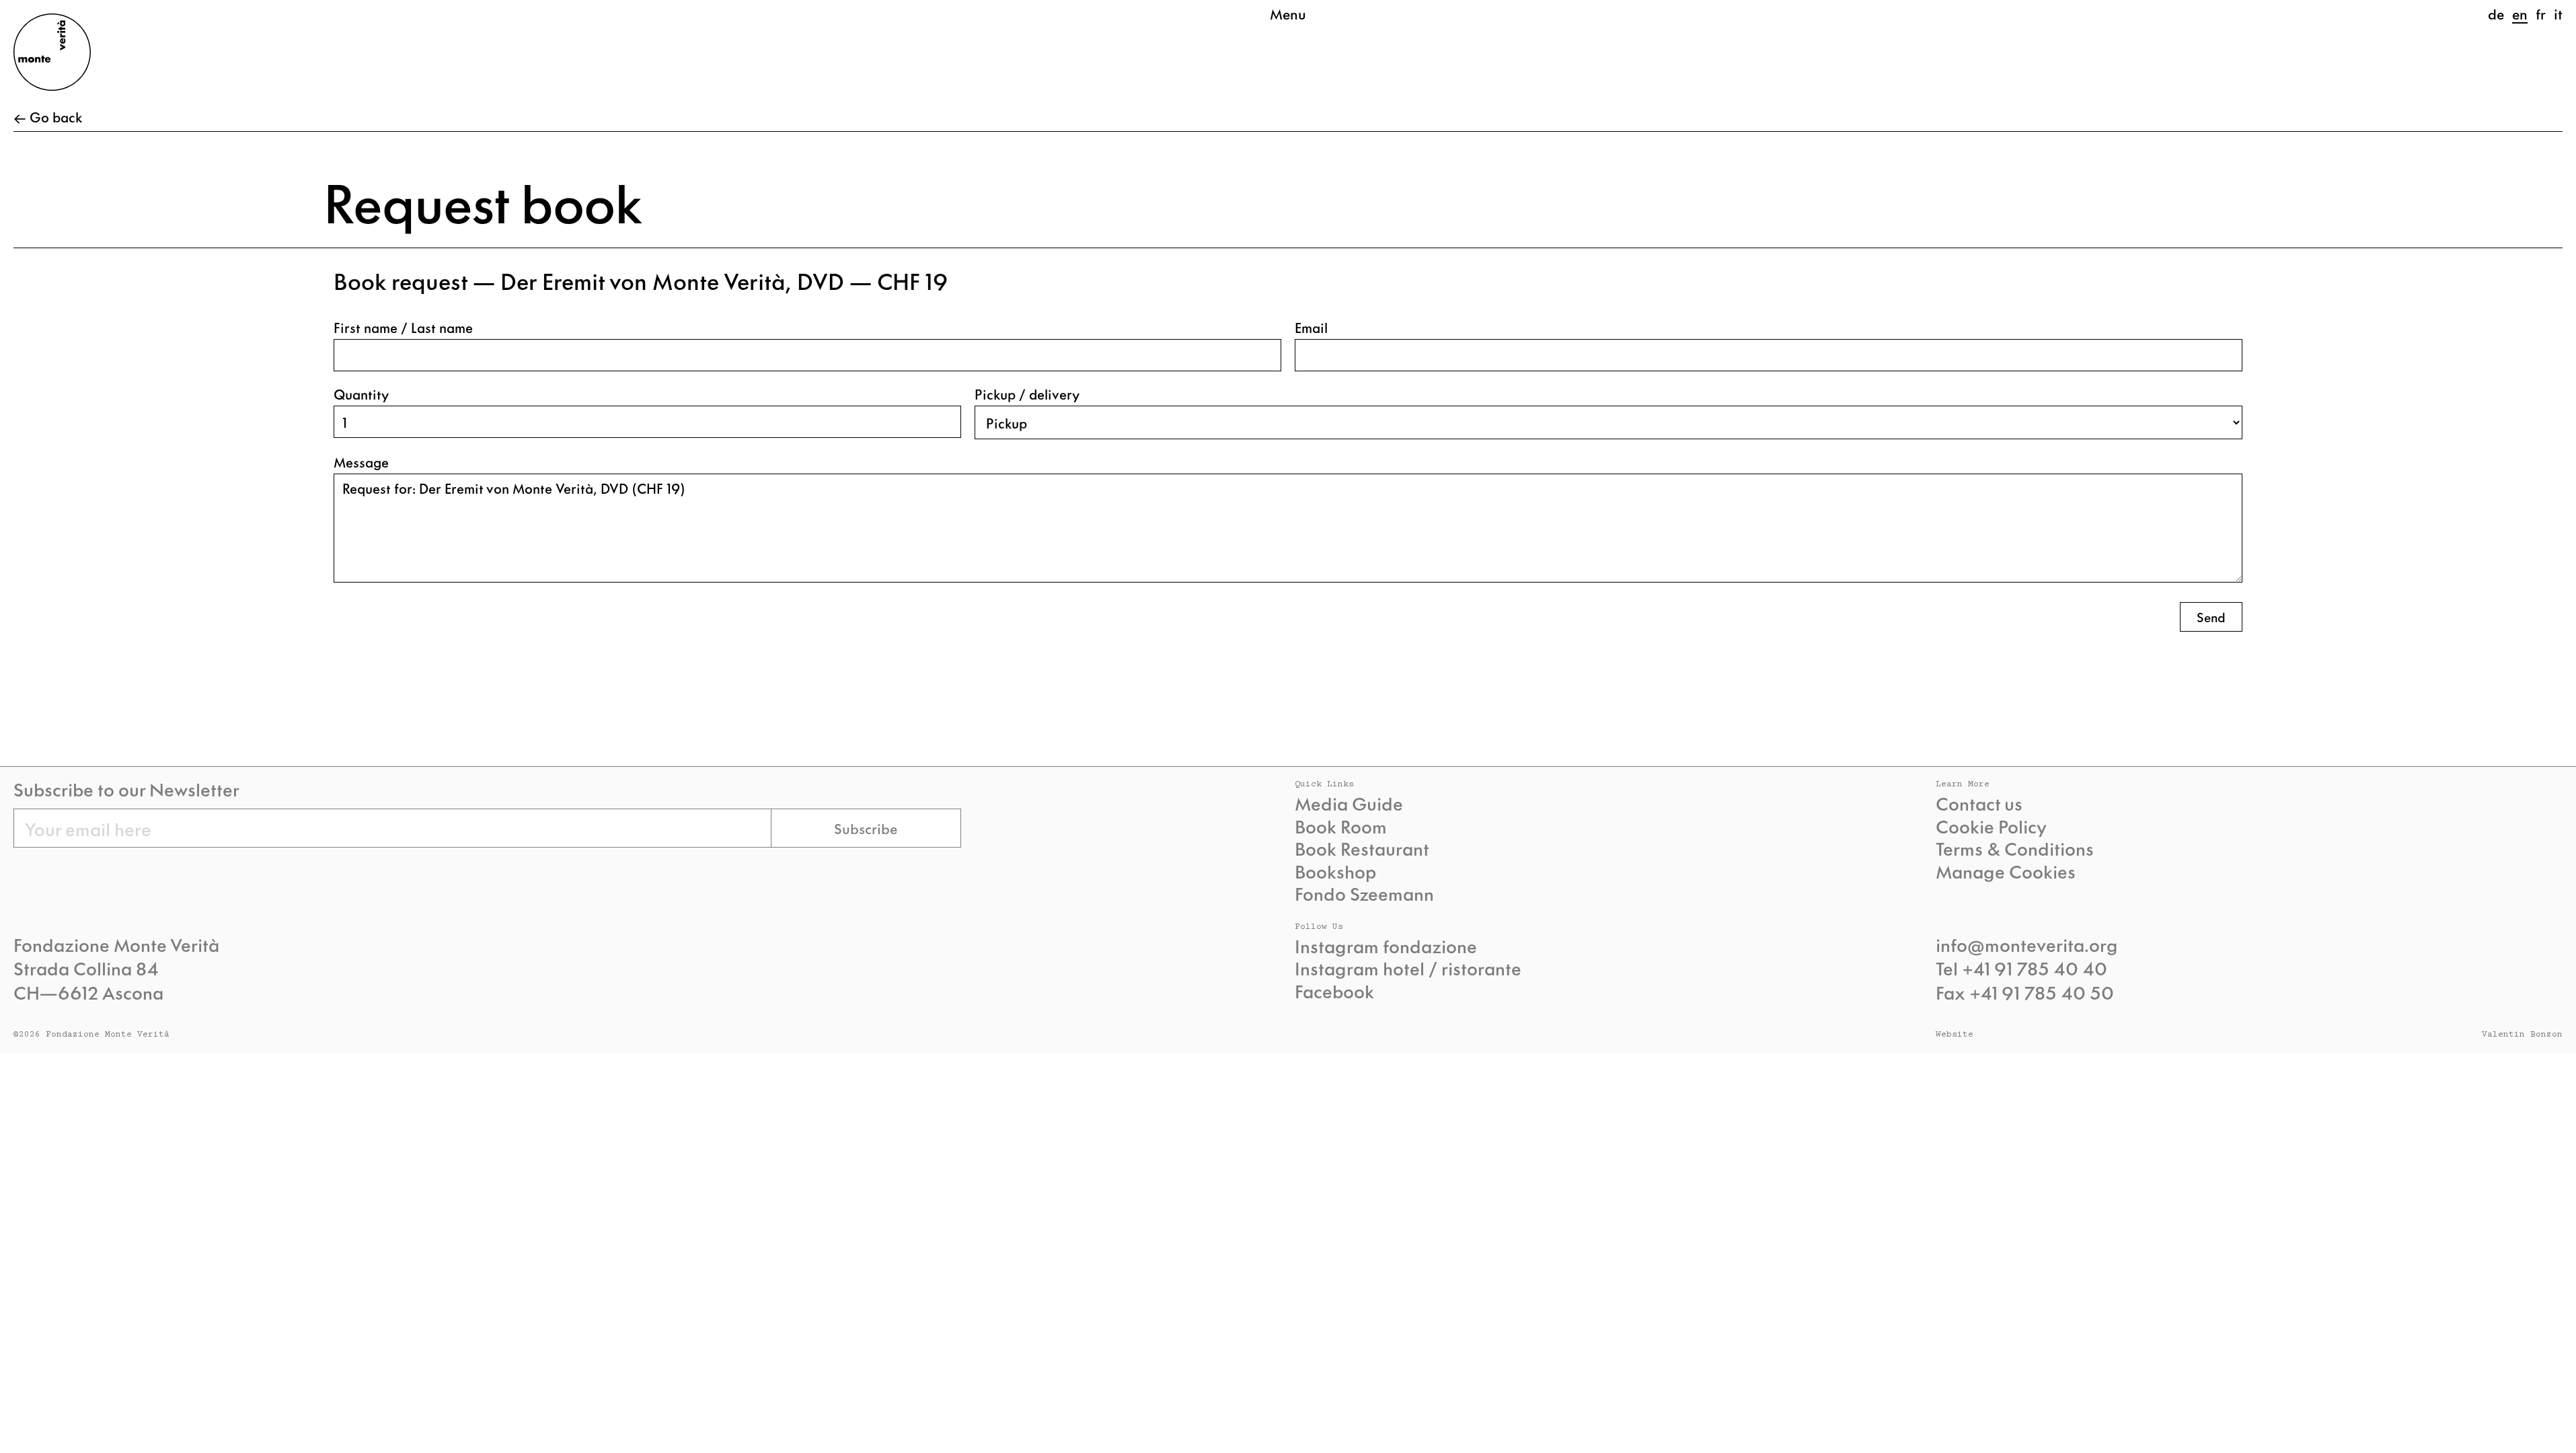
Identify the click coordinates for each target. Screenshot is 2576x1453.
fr (2541, 13)
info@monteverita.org (2027, 944)
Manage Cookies (2006, 871)
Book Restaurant (1362, 848)
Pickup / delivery (1027, 394)
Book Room (1341, 826)
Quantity (361, 394)
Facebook (1334, 991)
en (2520, 13)
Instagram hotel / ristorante (1408, 968)
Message (361, 462)
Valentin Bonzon (2522, 1035)
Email (1311, 327)
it (2558, 13)
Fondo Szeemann (1364, 893)
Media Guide (1349, 803)
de (2496, 13)
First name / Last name (403, 327)
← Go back (48, 117)
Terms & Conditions (2015, 848)
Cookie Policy (1991, 826)
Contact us (1979, 803)
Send (2211, 617)
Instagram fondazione (1386, 946)
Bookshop (1335, 871)
